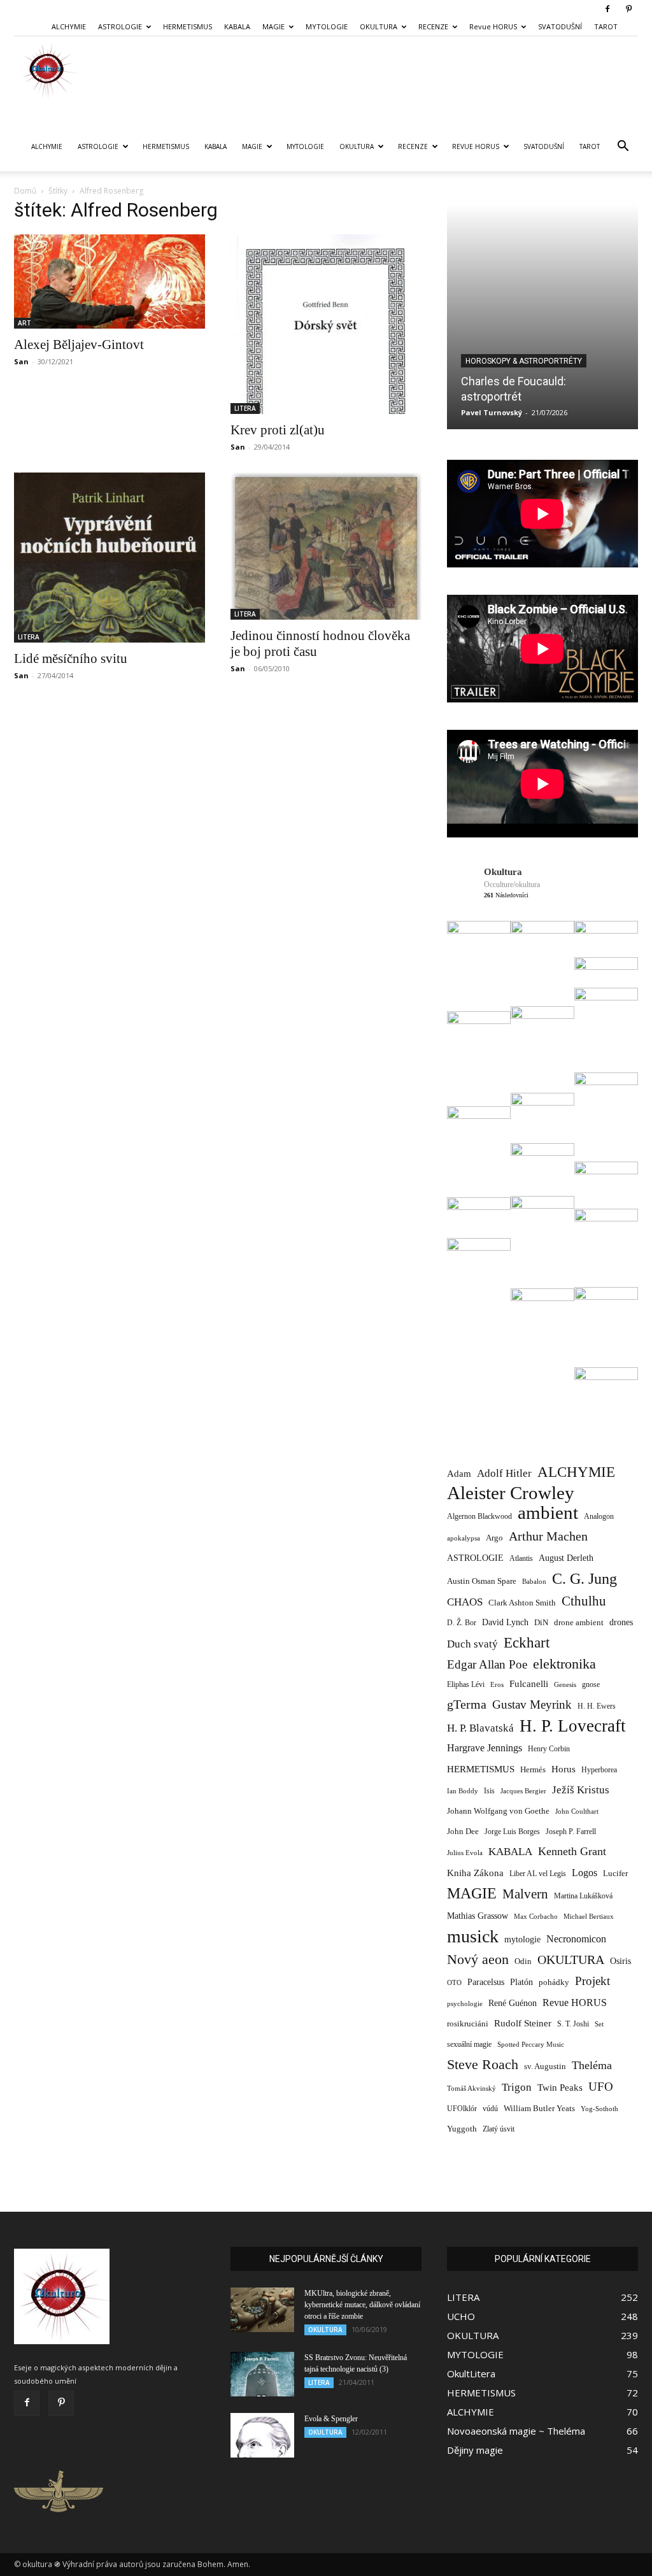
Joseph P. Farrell (571, 1832)
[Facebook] (607, 9)
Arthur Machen (548, 1536)
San (21, 361)
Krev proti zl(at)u (278, 430)
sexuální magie (469, 2044)
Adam (459, 1473)
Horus (563, 1769)
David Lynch (505, 1622)
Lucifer (615, 1873)
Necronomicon (576, 1939)
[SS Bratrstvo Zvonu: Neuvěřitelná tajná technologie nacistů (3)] (262, 2374)
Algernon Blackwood (479, 1517)
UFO (601, 2087)
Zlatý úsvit (499, 2129)
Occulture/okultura (512, 885)
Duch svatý (472, 1644)
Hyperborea (599, 1770)
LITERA (245, 408)
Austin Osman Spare (482, 1581)
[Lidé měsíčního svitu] (110, 558)
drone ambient (579, 1622)
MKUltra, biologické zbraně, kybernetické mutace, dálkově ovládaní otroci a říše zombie (362, 2305)
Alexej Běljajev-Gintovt (79, 345)
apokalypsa (464, 1538)
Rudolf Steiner (523, 2023)
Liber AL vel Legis (538, 1874)
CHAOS (465, 1602)
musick (473, 1936)
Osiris (620, 1961)
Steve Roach (483, 2064)
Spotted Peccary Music (531, 2044)
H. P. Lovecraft (573, 1726)
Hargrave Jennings (485, 1748)
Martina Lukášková (583, 1896)
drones (621, 1622)
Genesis (565, 1684)
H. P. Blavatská (480, 1728)
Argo (494, 1538)
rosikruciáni (468, 2024)
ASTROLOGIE (120, 26)
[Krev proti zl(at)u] (326, 324)
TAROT (606, 26)
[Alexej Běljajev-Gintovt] (110, 281)
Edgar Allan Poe (487, 1664)
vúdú (490, 2109)
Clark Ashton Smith (522, 1603)
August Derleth (566, 1558)
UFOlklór (462, 2109)
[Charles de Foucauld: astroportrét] (542, 317)
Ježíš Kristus (581, 1790)
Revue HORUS (493, 26)
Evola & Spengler (331, 2419)
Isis (489, 1791)
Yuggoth (462, 2129)
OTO (454, 1982)
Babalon (534, 1582)
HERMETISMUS (188, 26)
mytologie (522, 1939)
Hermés (533, 1769)
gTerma (467, 1704)
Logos (585, 1873)
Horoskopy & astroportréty (524, 361)
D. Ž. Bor (462, 1623)
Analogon (599, 1517)
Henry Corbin (549, 1749)
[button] (623, 147)
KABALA (237, 26)
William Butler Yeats (539, 2108)
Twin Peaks (560, 2088)
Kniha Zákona (475, 1873)
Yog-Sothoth (599, 2109)
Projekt (592, 1981)
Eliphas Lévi (466, 1684)
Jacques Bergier (523, 1791)
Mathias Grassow (478, 1916)
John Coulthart (577, 1811)
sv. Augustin (545, 2067)
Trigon (517, 2087)
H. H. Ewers (597, 1706)
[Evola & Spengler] (262, 2435)
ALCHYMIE (69, 26)
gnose (591, 1684)
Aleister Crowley (511, 1493)
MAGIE (273, 26)
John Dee (463, 1832)
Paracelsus (486, 1982)
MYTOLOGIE (327, 26)
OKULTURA (379, 26)
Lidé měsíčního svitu (71, 658)
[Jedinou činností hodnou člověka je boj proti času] (326, 546)
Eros (497, 1684)
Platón (521, 1982)
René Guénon (513, 2003)
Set (599, 2024)
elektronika (564, 1664)
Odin (523, 1961)
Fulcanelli (529, 1684)
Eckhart (527, 1643)
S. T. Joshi (573, 2024)
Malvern (525, 1894)
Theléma (592, 2065)
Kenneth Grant (572, 1851)
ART (25, 323)
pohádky (554, 1982)
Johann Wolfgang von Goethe (498, 1811)
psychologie (465, 2003)
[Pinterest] (628, 9)
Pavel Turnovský (492, 412)
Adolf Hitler (504, 1473)
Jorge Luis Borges (512, 1832)
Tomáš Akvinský (471, 2089)
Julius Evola (465, 1853)
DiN (541, 1623)
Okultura (503, 872)
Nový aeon (478, 1959)
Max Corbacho (536, 1917)
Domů (25, 191)
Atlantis (521, 1558)
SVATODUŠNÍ (560, 26)
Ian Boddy (463, 1791)
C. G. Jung (585, 1578)
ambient (548, 1513)
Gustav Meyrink (532, 1704)
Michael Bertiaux (589, 1916)
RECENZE (433, 26)
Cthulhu (584, 1601)
